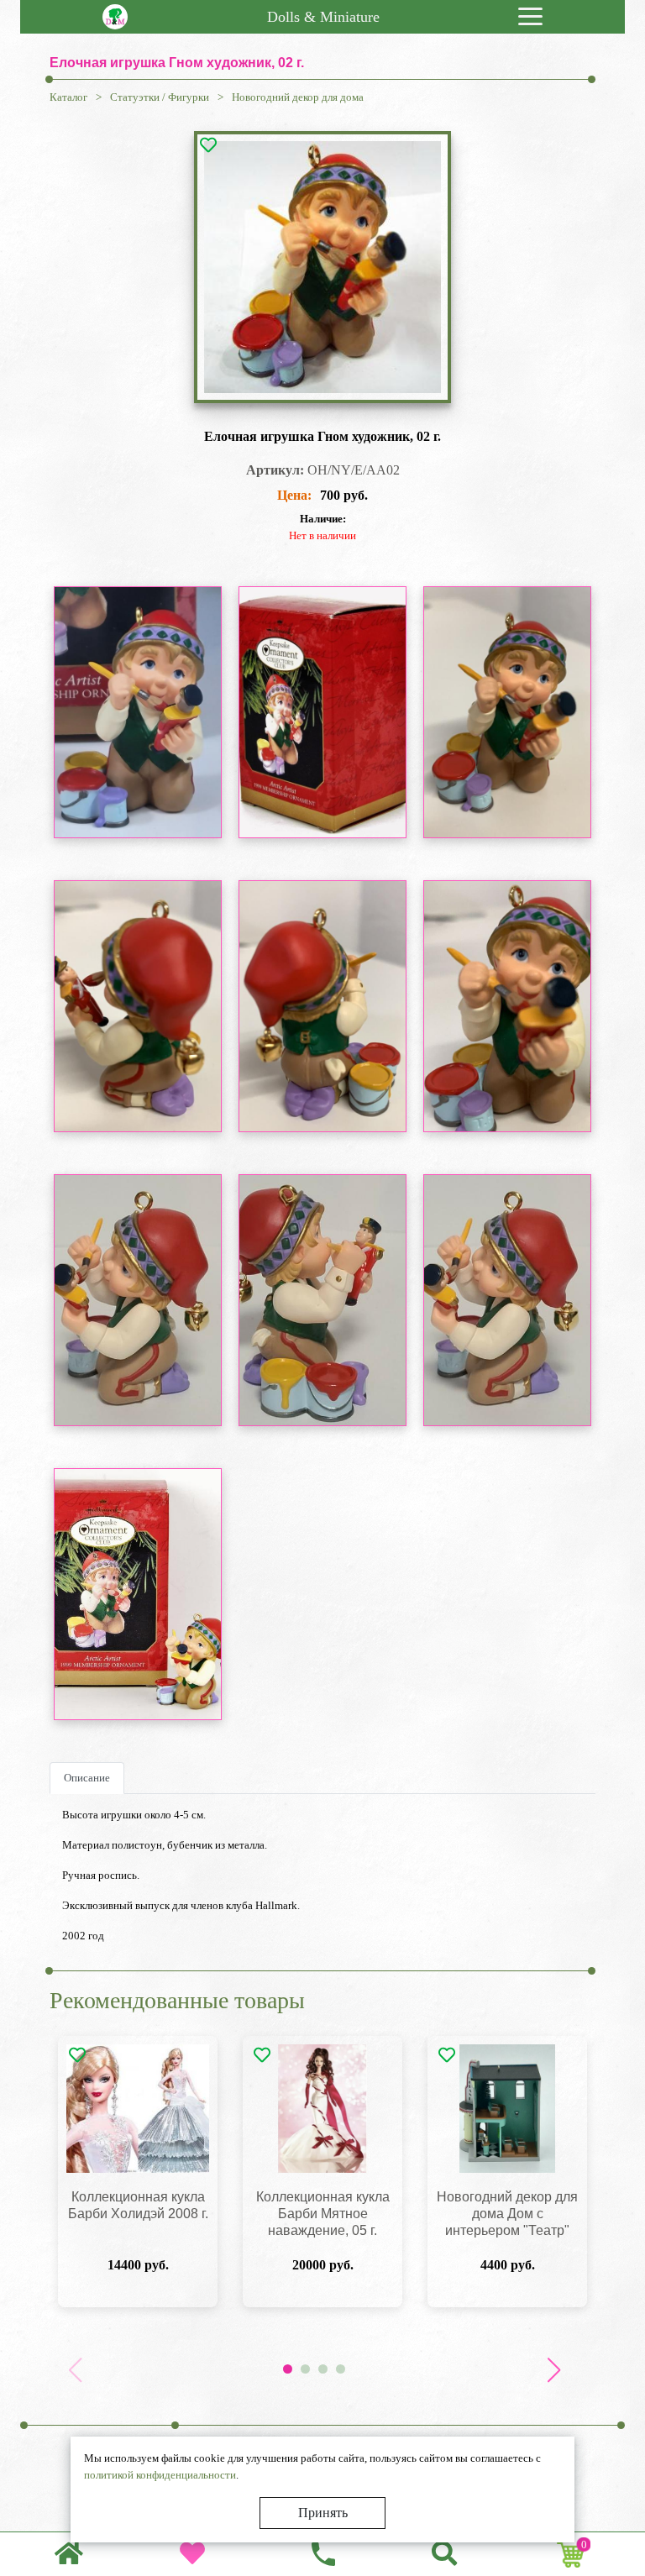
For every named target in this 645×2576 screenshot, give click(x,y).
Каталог (68, 97)
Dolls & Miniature (323, 17)
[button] (553, 2370)
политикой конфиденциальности (160, 2475)
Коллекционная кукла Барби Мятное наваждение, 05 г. (323, 2214)
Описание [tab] (87, 1778)
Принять (323, 2513)
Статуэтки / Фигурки (160, 97)
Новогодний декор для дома (298, 97)
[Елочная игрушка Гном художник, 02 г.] (322, 267)
